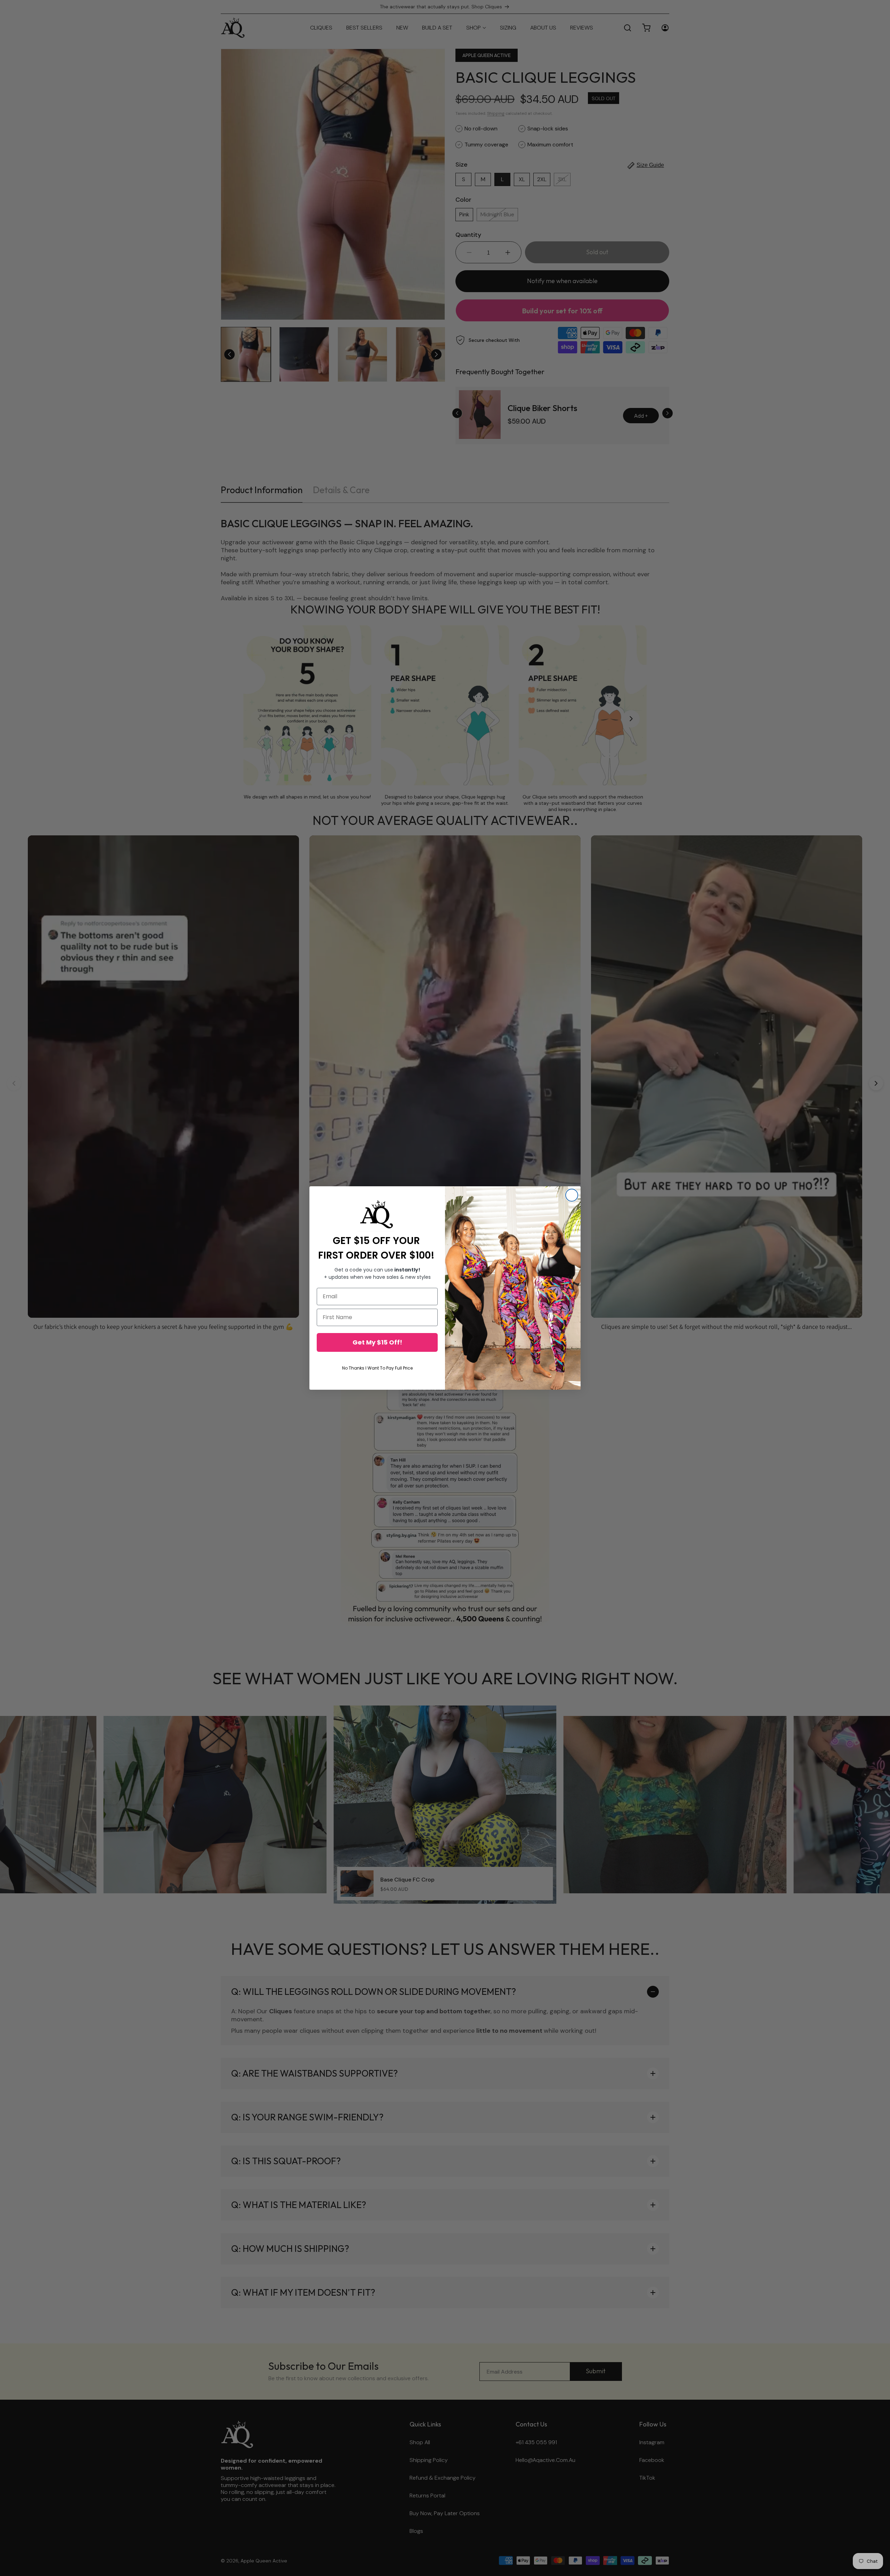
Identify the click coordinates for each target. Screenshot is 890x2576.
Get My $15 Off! (377, 1342)
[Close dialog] (572, 1195)
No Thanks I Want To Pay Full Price (377, 1368)
